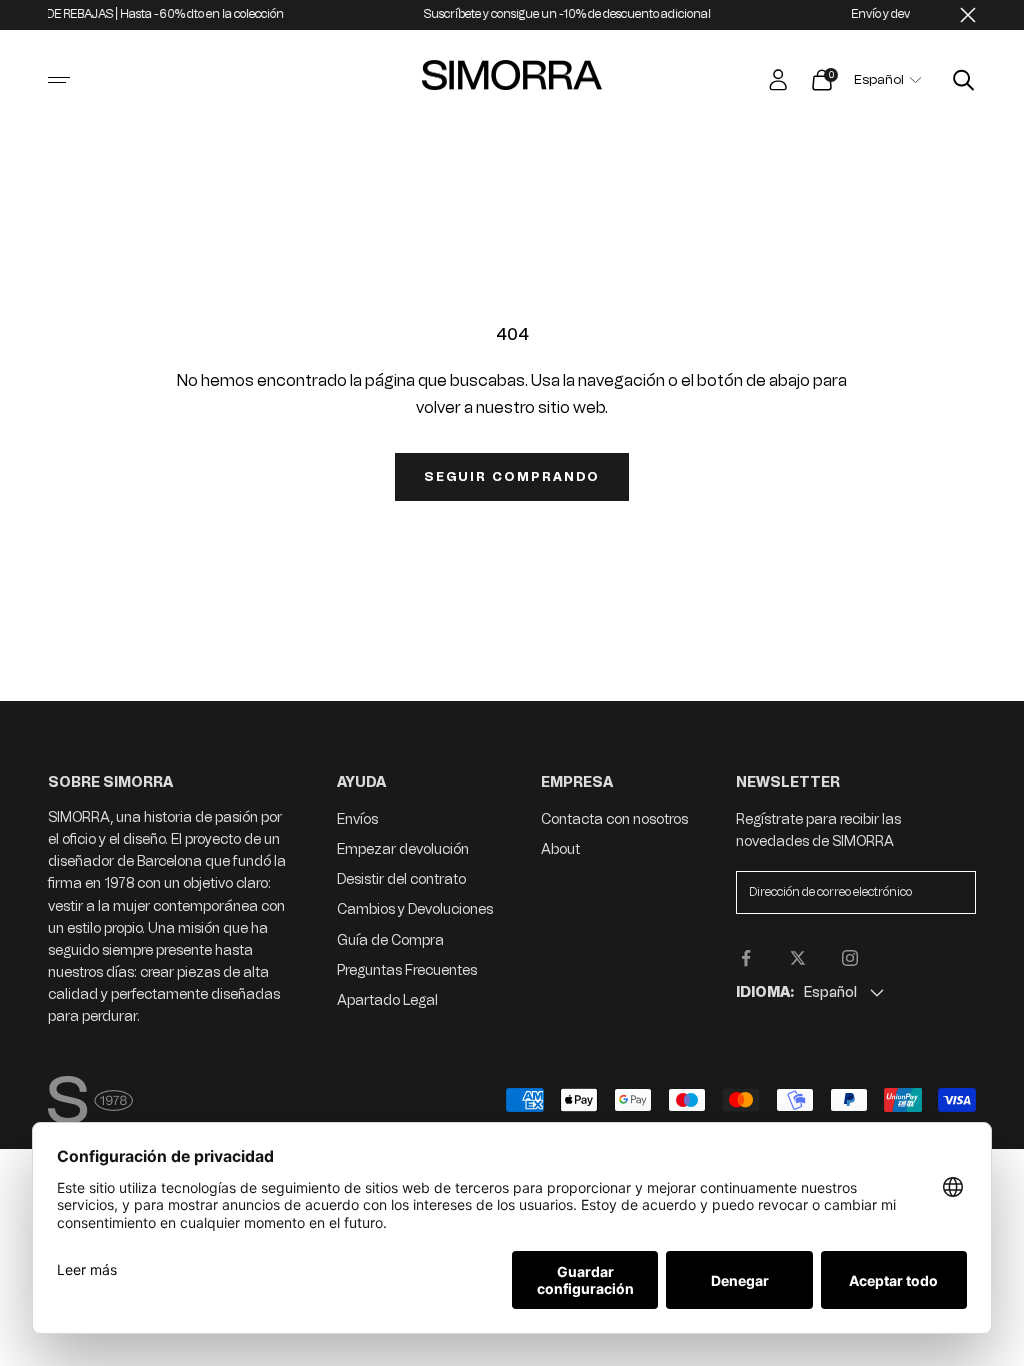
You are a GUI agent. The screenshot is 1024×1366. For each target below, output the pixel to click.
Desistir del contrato (401, 879)
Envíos (357, 819)
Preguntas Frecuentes (407, 970)
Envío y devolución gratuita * (904, 14)
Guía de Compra (390, 940)
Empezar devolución (403, 849)
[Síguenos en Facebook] (746, 958)
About (560, 849)
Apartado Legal (387, 1000)
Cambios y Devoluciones (415, 909)
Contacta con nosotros (614, 819)
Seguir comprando (512, 477)
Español (879, 79)
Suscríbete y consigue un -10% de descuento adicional (544, 14)
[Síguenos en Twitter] (798, 958)
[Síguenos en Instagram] (850, 958)
